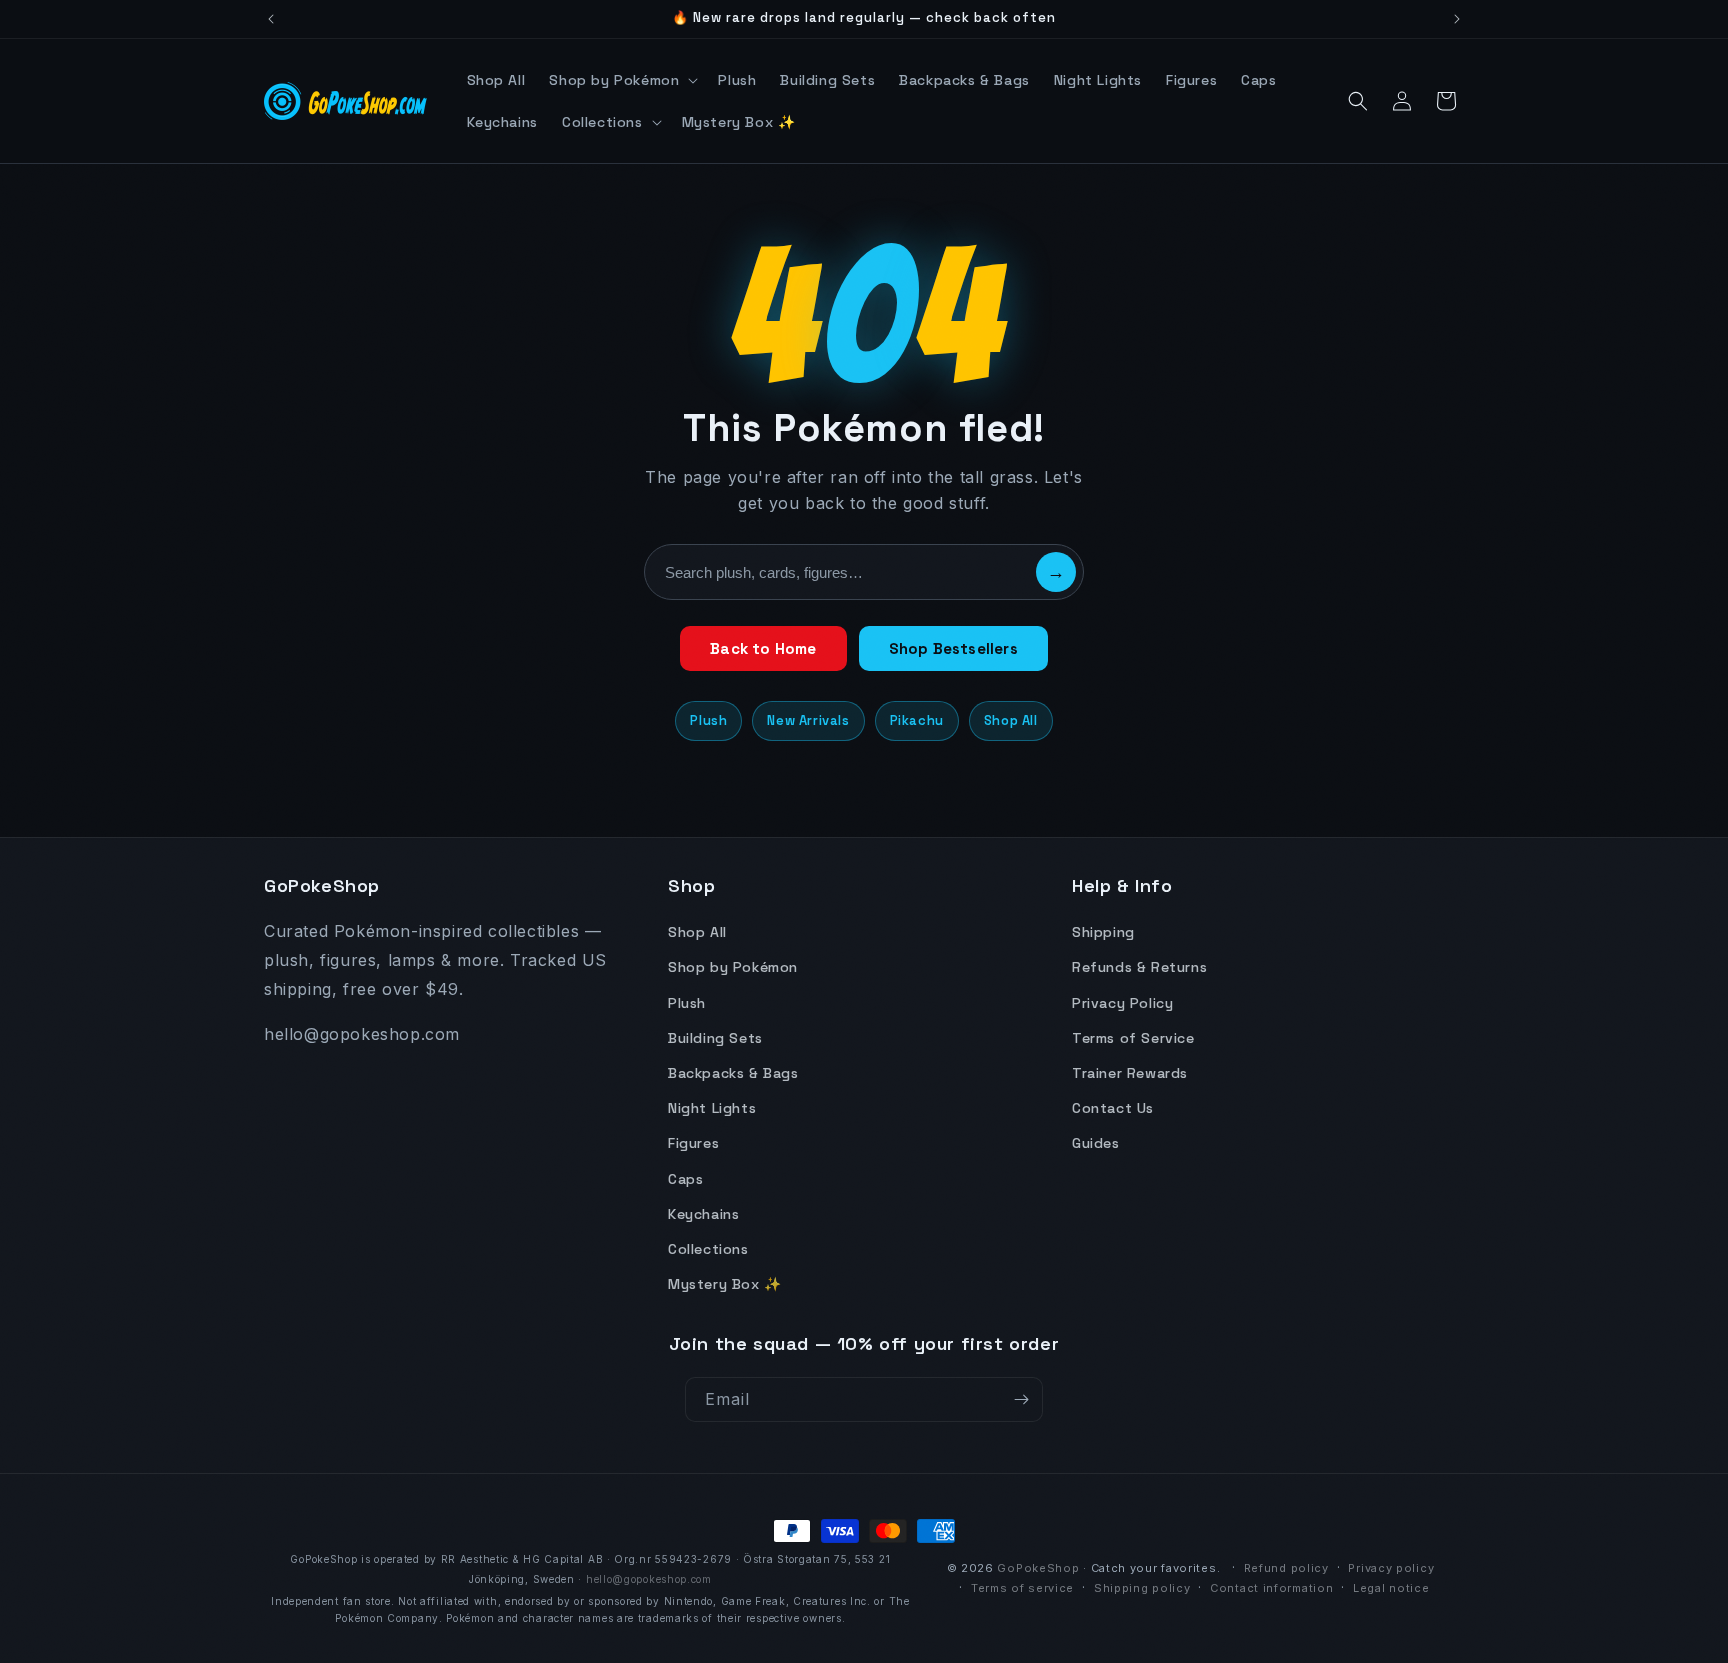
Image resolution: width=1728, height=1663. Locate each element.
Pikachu (917, 720)
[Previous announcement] (271, 19)
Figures (693, 1143)
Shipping (1103, 932)
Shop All (1011, 720)
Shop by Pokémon (733, 967)
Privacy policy (1391, 1568)
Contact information (1271, 1588)
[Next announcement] (1457, 19)
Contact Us (1113, 1108)
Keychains (703, 1214)
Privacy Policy (1122, 1003)
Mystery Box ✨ (725, 1284)
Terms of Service (1133, 1038)
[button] (621, 80)
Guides (1096, 1143)
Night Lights (712, 1108)
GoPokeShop (1038, 1568)
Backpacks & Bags (733, 1073)
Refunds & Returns (1139, 967)
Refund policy (1286, 1568)
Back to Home (763, 648)
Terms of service (1022, 1588)
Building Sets (715, 1038)
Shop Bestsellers (953, 648)
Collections (708, 1249)
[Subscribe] (1021, 1399)
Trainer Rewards (1130, 1073)
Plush (708, 720)
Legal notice (1391, 1588)
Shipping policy (1142, 1588)
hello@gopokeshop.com (649, 1579)
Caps (685, 1179)
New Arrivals (808, 720)
